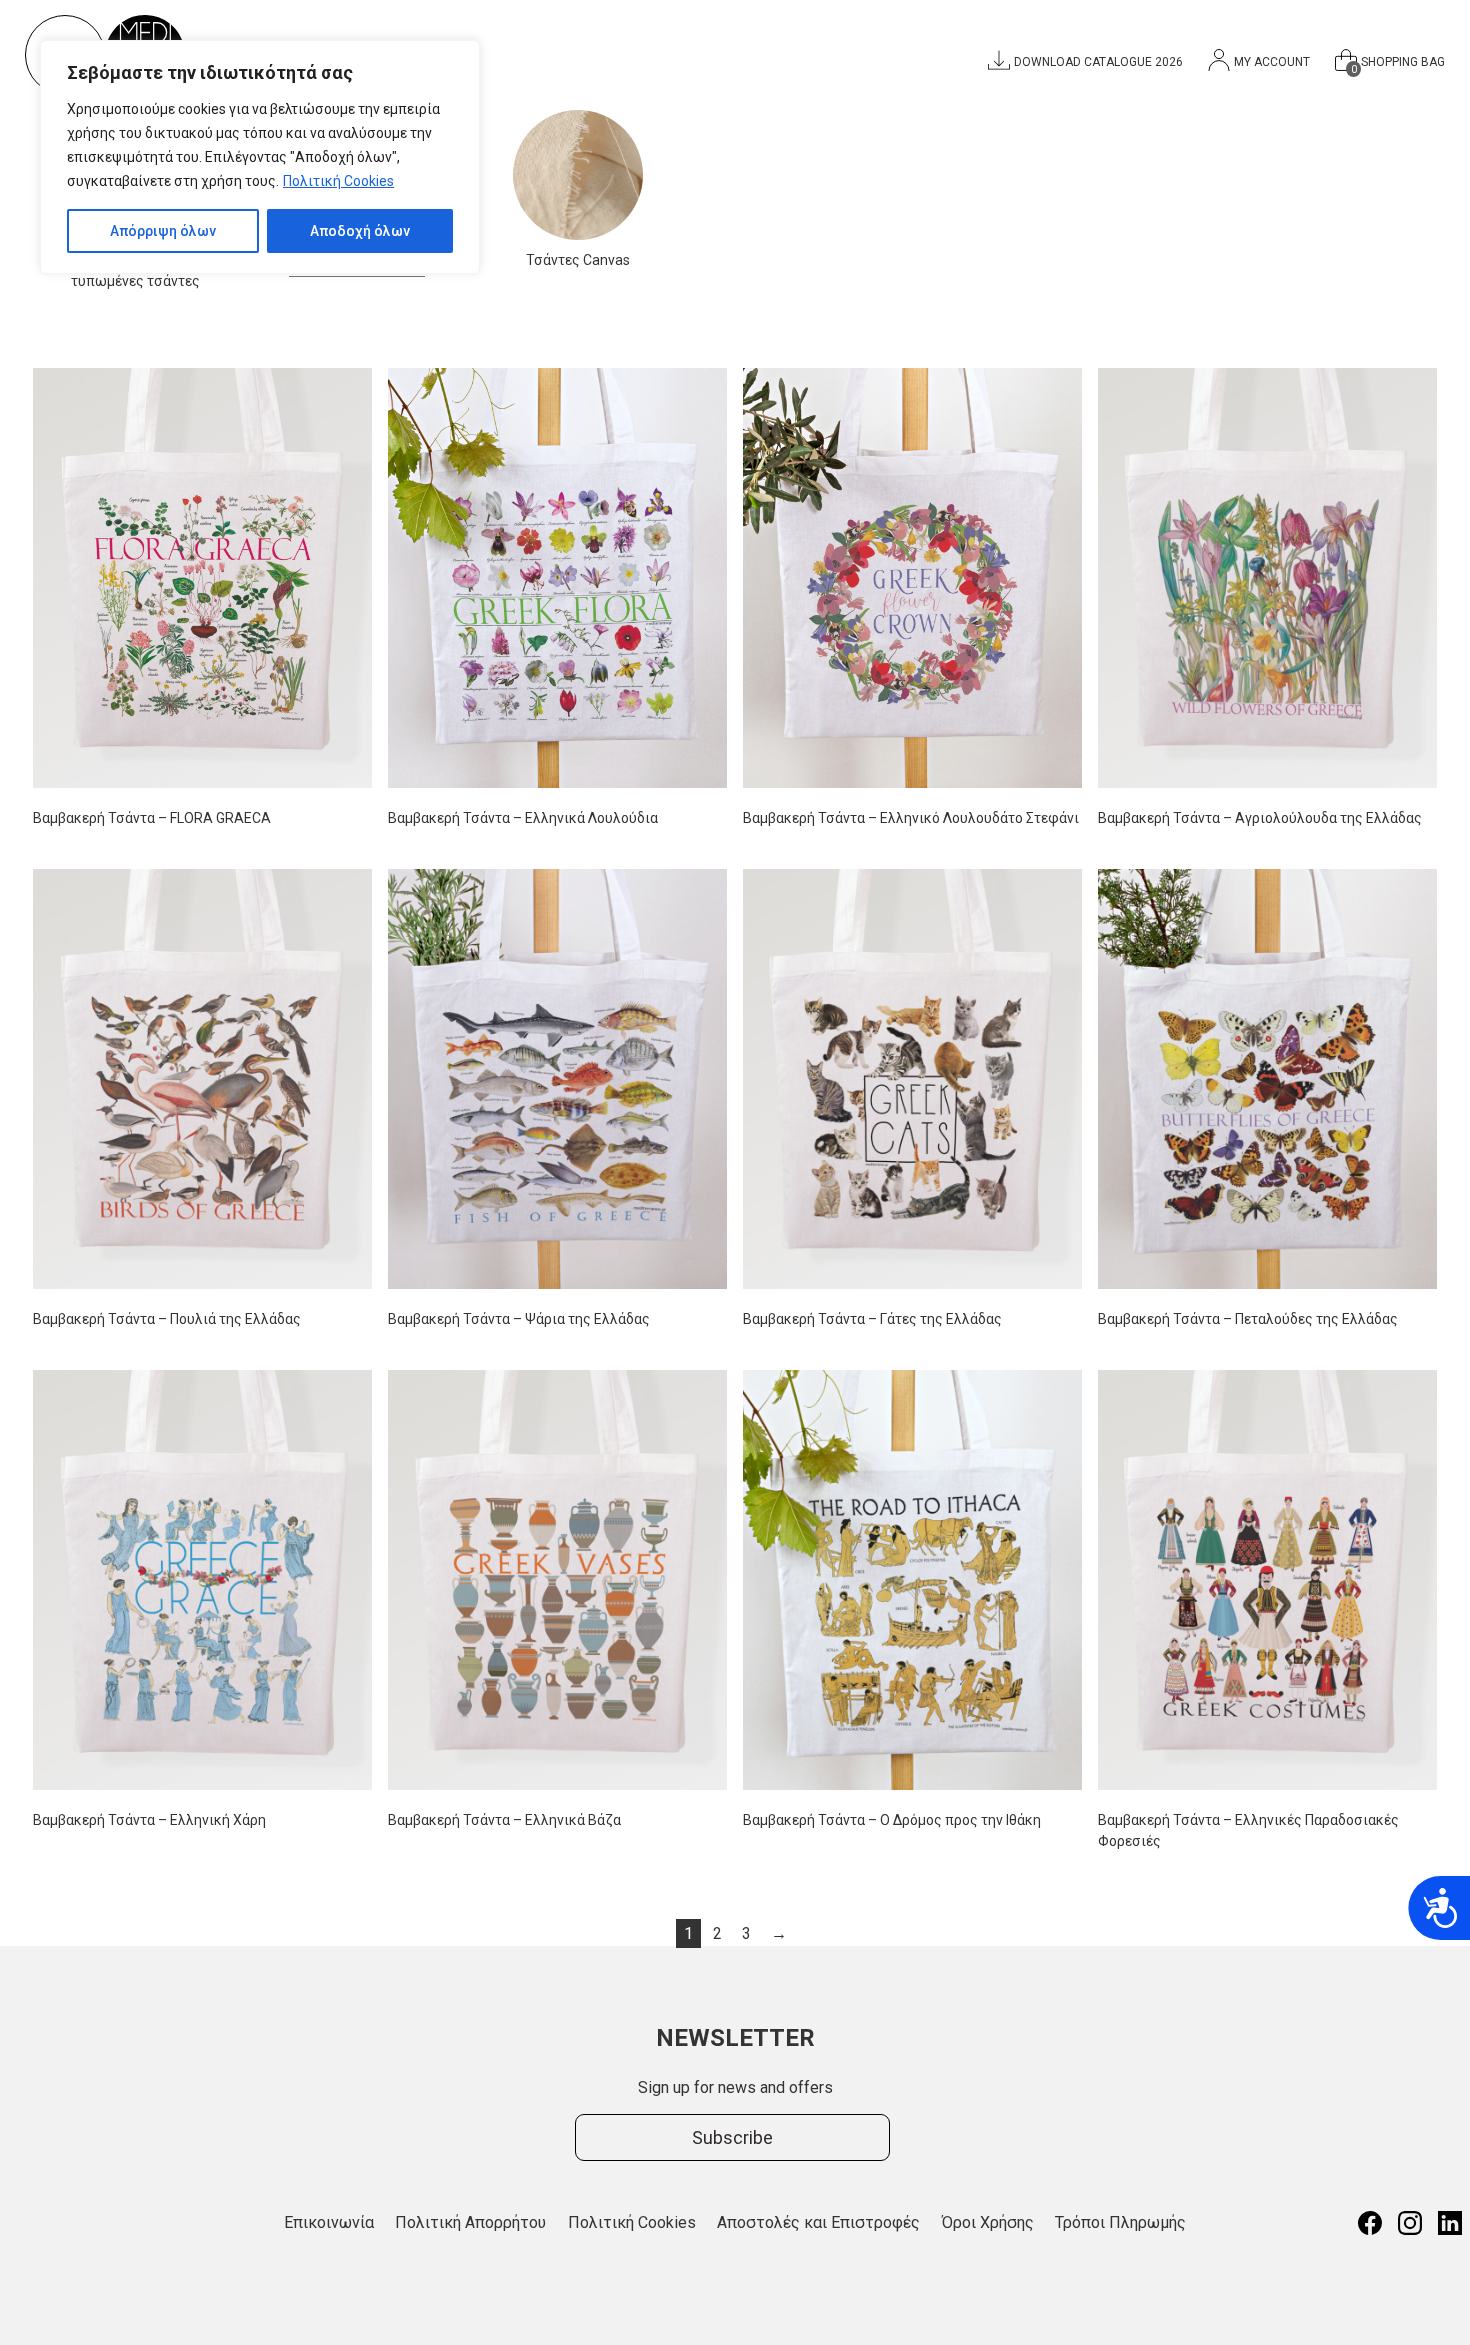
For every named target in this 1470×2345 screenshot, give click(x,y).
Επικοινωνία (329, 2222)
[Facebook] (1370, 2223)
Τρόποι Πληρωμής (1120, 2222)
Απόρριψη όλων (163, 231)
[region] (260, 157)
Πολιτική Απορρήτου (470, 2222)
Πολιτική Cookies (338, 181)
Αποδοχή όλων (360, 231)
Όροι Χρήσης (988, 2222)
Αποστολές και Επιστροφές (818, 2222)
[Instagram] (1410, 2223)
